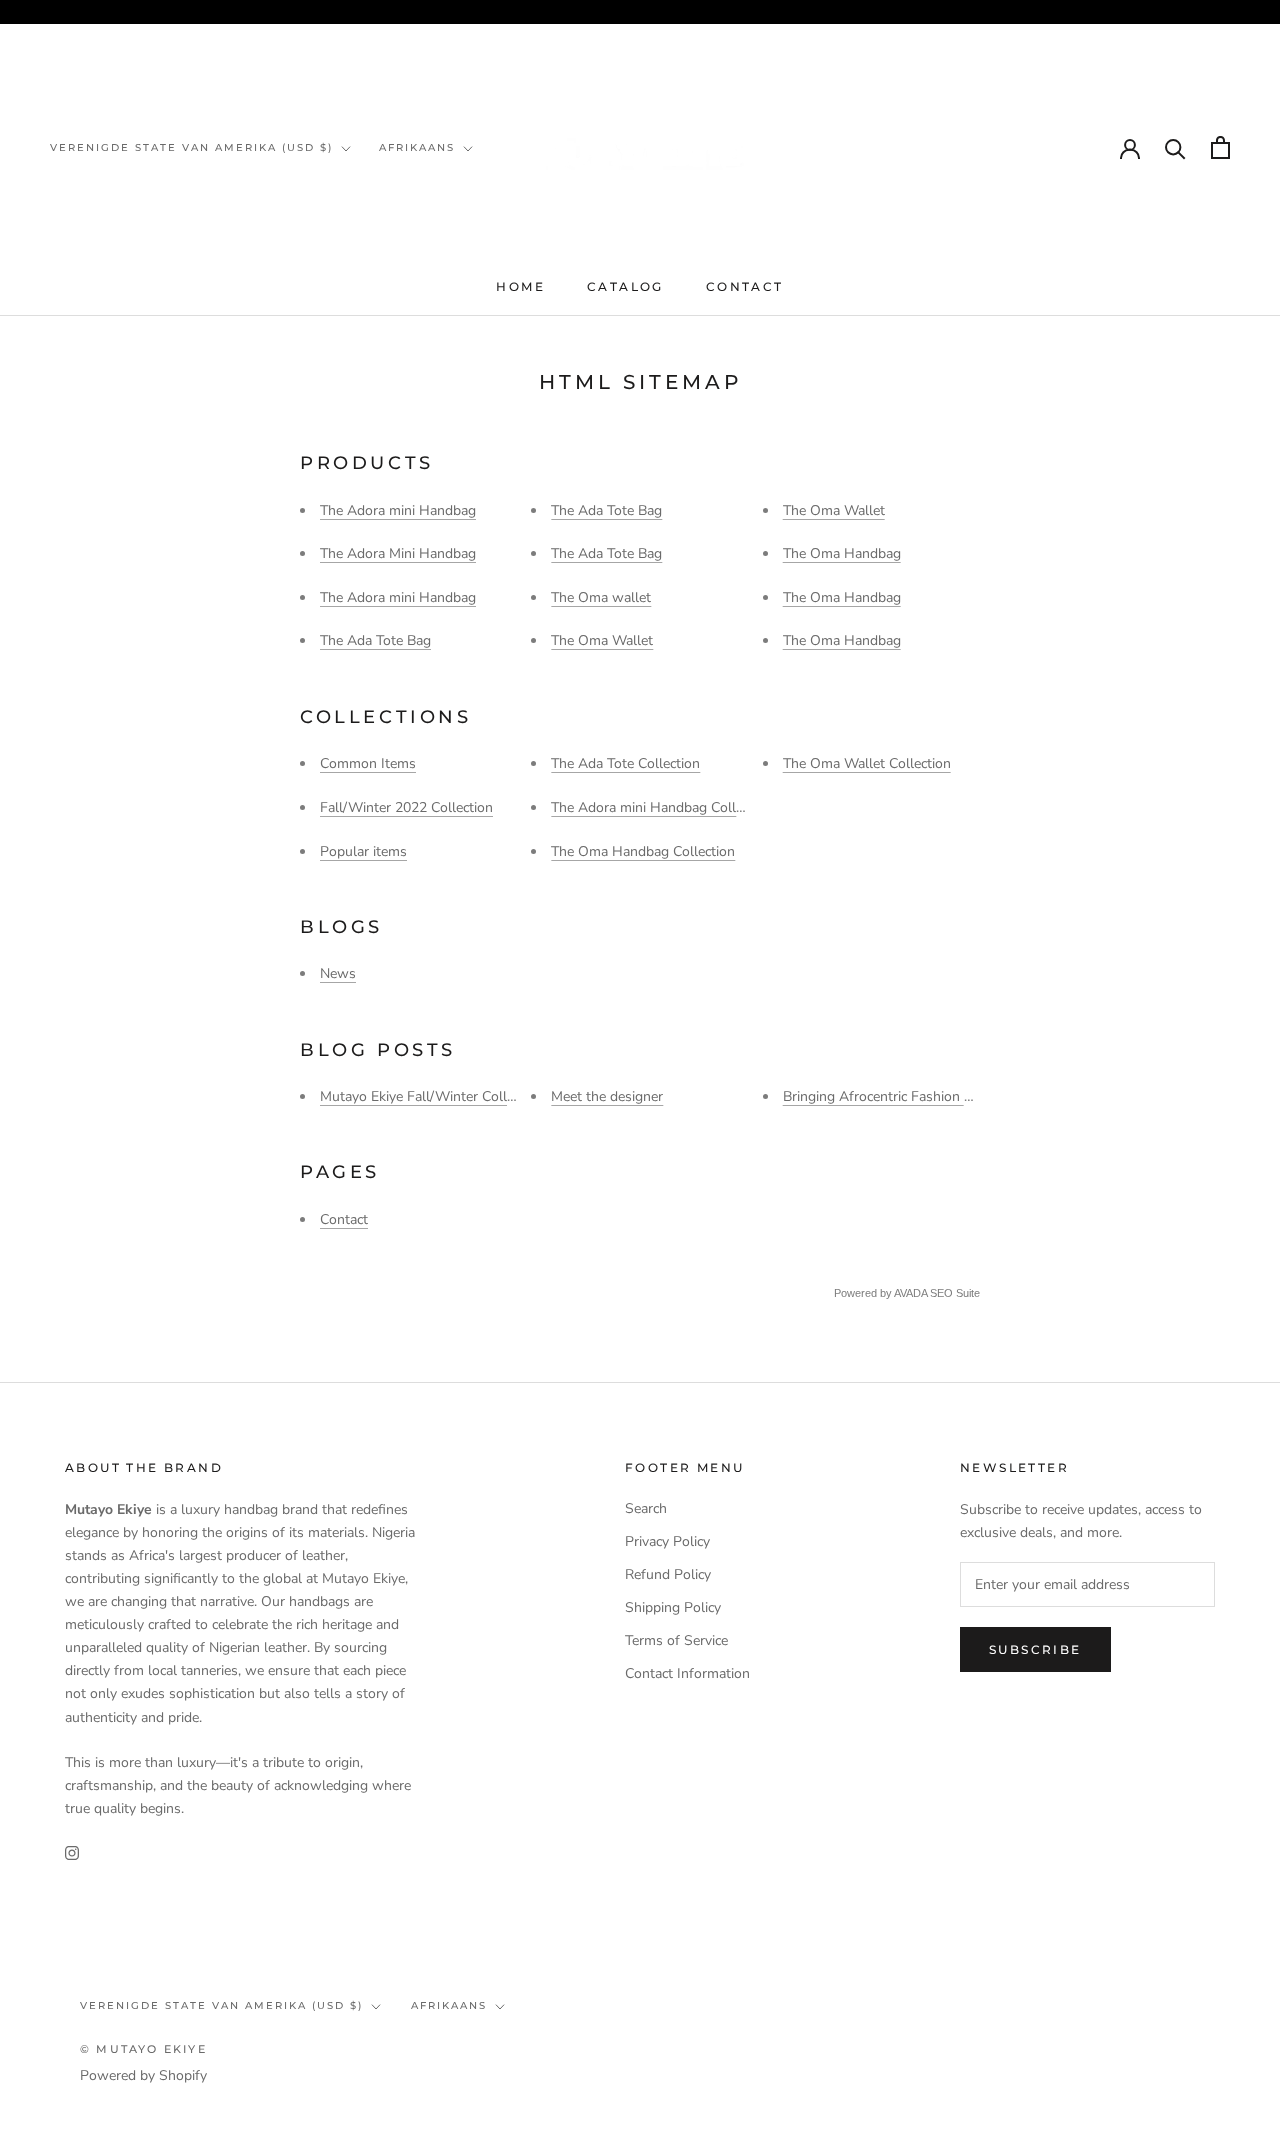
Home (520, 286)
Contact (745, 286)
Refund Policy (668, 1574)
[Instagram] (72, 1851)
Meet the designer (607, 1096)
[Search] (1175, 147)
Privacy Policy (667, 1541)
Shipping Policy (673, 1607)
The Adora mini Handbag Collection (662, 807)
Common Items (368, 763)
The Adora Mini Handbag (398, 553)
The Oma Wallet (602, 640)
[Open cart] (1220, 147)
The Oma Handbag (842, 553)
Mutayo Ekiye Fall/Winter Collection (432, 1096)
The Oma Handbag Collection (643, 851)
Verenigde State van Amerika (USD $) (191, 147)
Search (646, 1508)
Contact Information (687, 1673)
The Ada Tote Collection (625, 763)
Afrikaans (417, 147)
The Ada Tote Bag (375, 640)
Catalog (625, 286)
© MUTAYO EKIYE (143, 2049)
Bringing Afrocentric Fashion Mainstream (910, 1096)
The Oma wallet (601, 597)
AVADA (910, 1293)
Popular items (363, 851)
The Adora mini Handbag (398, 510)
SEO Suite (955, 1293)
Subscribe (1035, 1649)
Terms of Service (676, 1640)
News (338, 973)
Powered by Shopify (143, 2075)
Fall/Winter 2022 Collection (406, 807)
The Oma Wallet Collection (867, 763)
